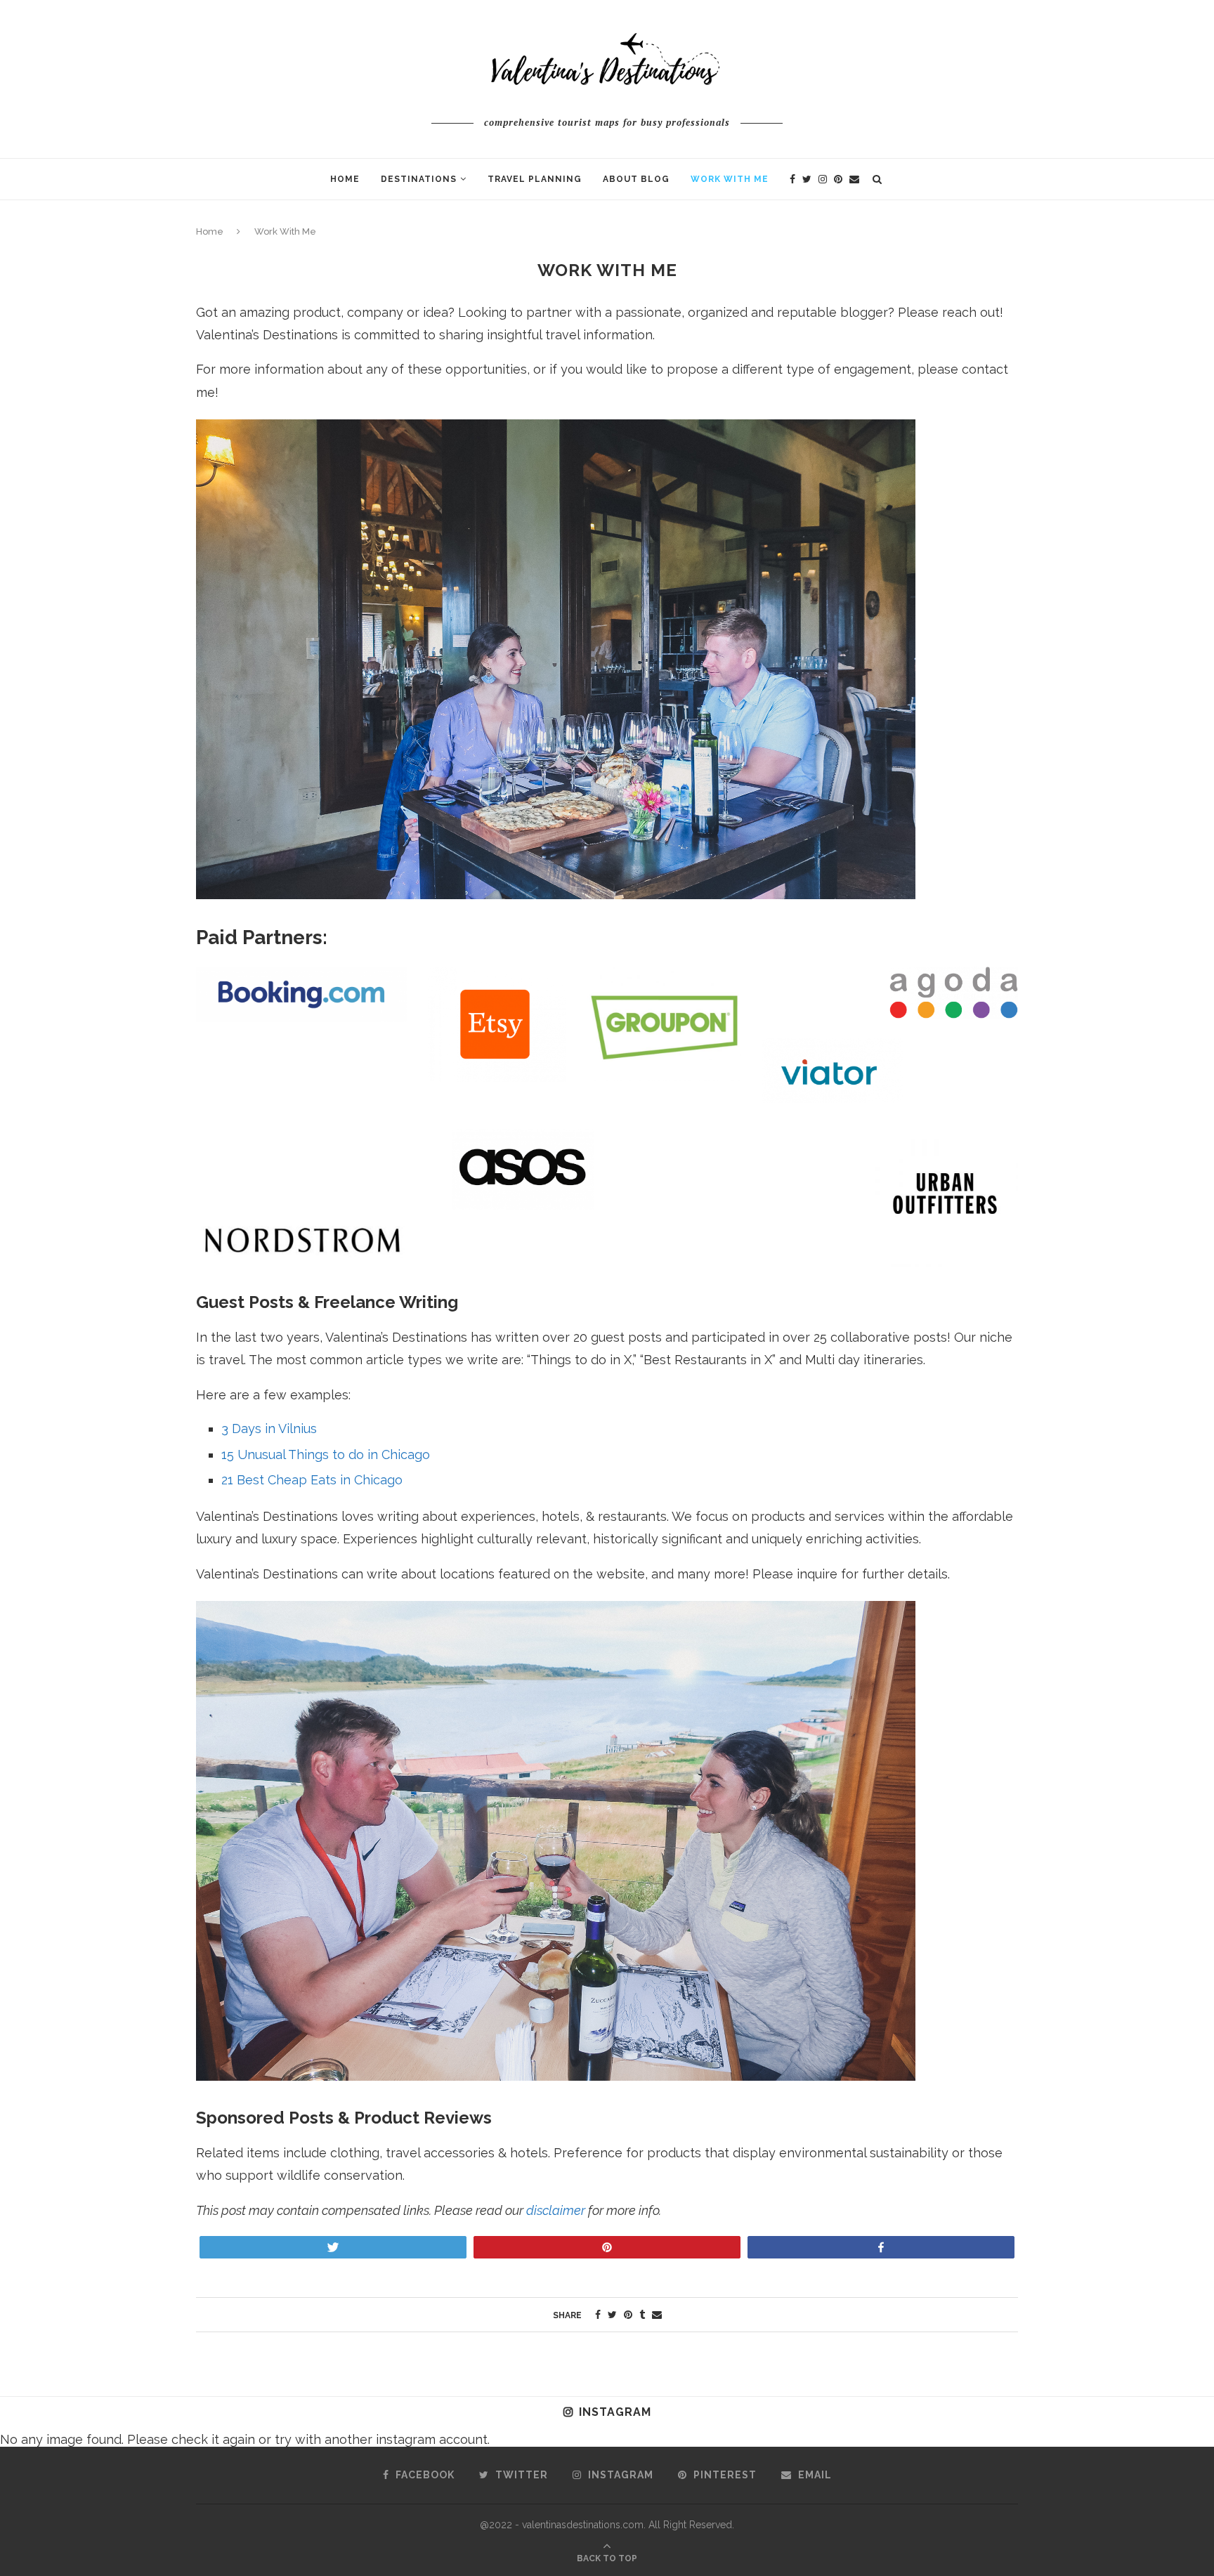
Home (345, 179)
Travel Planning (535, 179)
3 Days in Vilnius (269, 1428)
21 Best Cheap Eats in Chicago (312, 1480)
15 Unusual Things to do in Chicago (326, 1454)
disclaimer (556, 2210)
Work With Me (730, 179)
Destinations (419, 179)
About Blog (636, 179)
